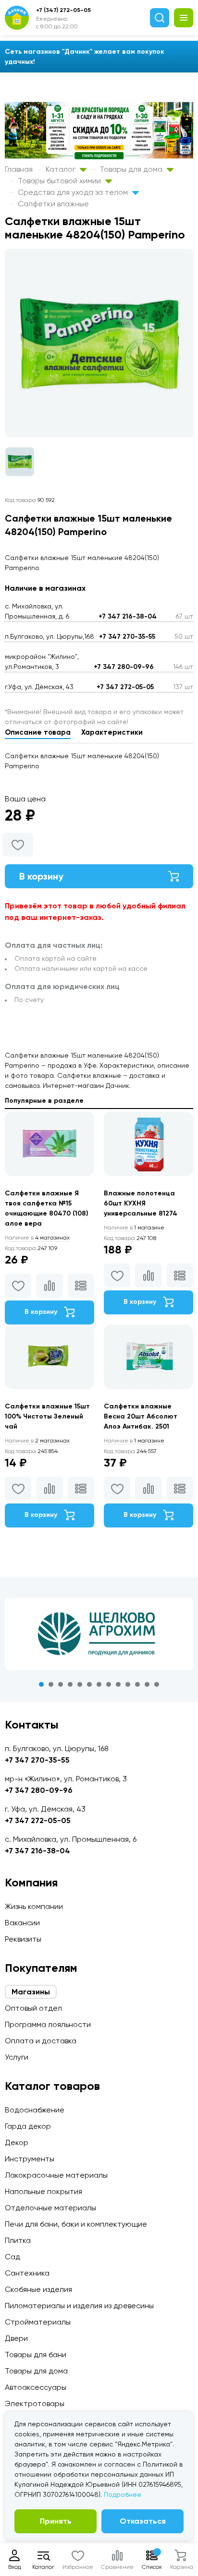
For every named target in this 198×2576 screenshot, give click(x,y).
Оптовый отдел (33, 2008)
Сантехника (27, 2273)
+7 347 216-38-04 (128, 616)
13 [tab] (157, 1684)
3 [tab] (61, 1684)
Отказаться (143, 2521)
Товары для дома (132, 169)
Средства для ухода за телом (74, 192)
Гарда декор (28, 2126)
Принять (56, 2521)
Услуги (17, 2057)
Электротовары (35, 2403)
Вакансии (22, 1923)
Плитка (18, 2240)
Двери (16, 2338)
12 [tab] (147, 1684)
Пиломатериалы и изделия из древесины (79, 2306)
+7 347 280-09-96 (124, 667)
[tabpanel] (99, 1634)
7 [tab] (99, 1684)
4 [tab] (70, 1684)
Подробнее (123, 2494)
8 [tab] (109, 1684)
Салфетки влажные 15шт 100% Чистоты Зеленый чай (47, 1416)
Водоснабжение (35, 2110)
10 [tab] (128, 1684)
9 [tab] (118, 1684)
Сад (12, 2257)
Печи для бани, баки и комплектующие (76, 2224)
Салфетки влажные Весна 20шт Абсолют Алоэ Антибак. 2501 (141, 1416)
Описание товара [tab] (38, 732)
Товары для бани (36, 2355)
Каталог (62, 169)
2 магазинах (37, 1441)
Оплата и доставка (41, 2041)
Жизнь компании (34, 1906)
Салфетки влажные (53, 204)
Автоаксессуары (36, 2387)
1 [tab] (41, 1684)
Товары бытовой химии (60, 181)
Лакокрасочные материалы (56, 2175)
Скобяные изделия (38, 2289)
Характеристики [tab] (112, 732)
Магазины (31, 1992)
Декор (17, 2142)
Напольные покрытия (43, 2191)
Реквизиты (23, 1939)
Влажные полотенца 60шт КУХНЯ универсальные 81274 (141, 1203)
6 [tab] (89, 1684)
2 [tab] (51, 1684)
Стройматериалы (38, 2322)
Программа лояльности (48, 2024)
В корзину (41, 876)
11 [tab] (137, 1684)
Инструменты (30, 2159)
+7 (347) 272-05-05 (63, 10)
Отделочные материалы (50, 2208)
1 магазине (134, 1228)
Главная (19, 169)
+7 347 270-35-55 (127, 637)
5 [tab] (80, 1684)
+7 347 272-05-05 (125, 687)
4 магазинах (37, 1238)
